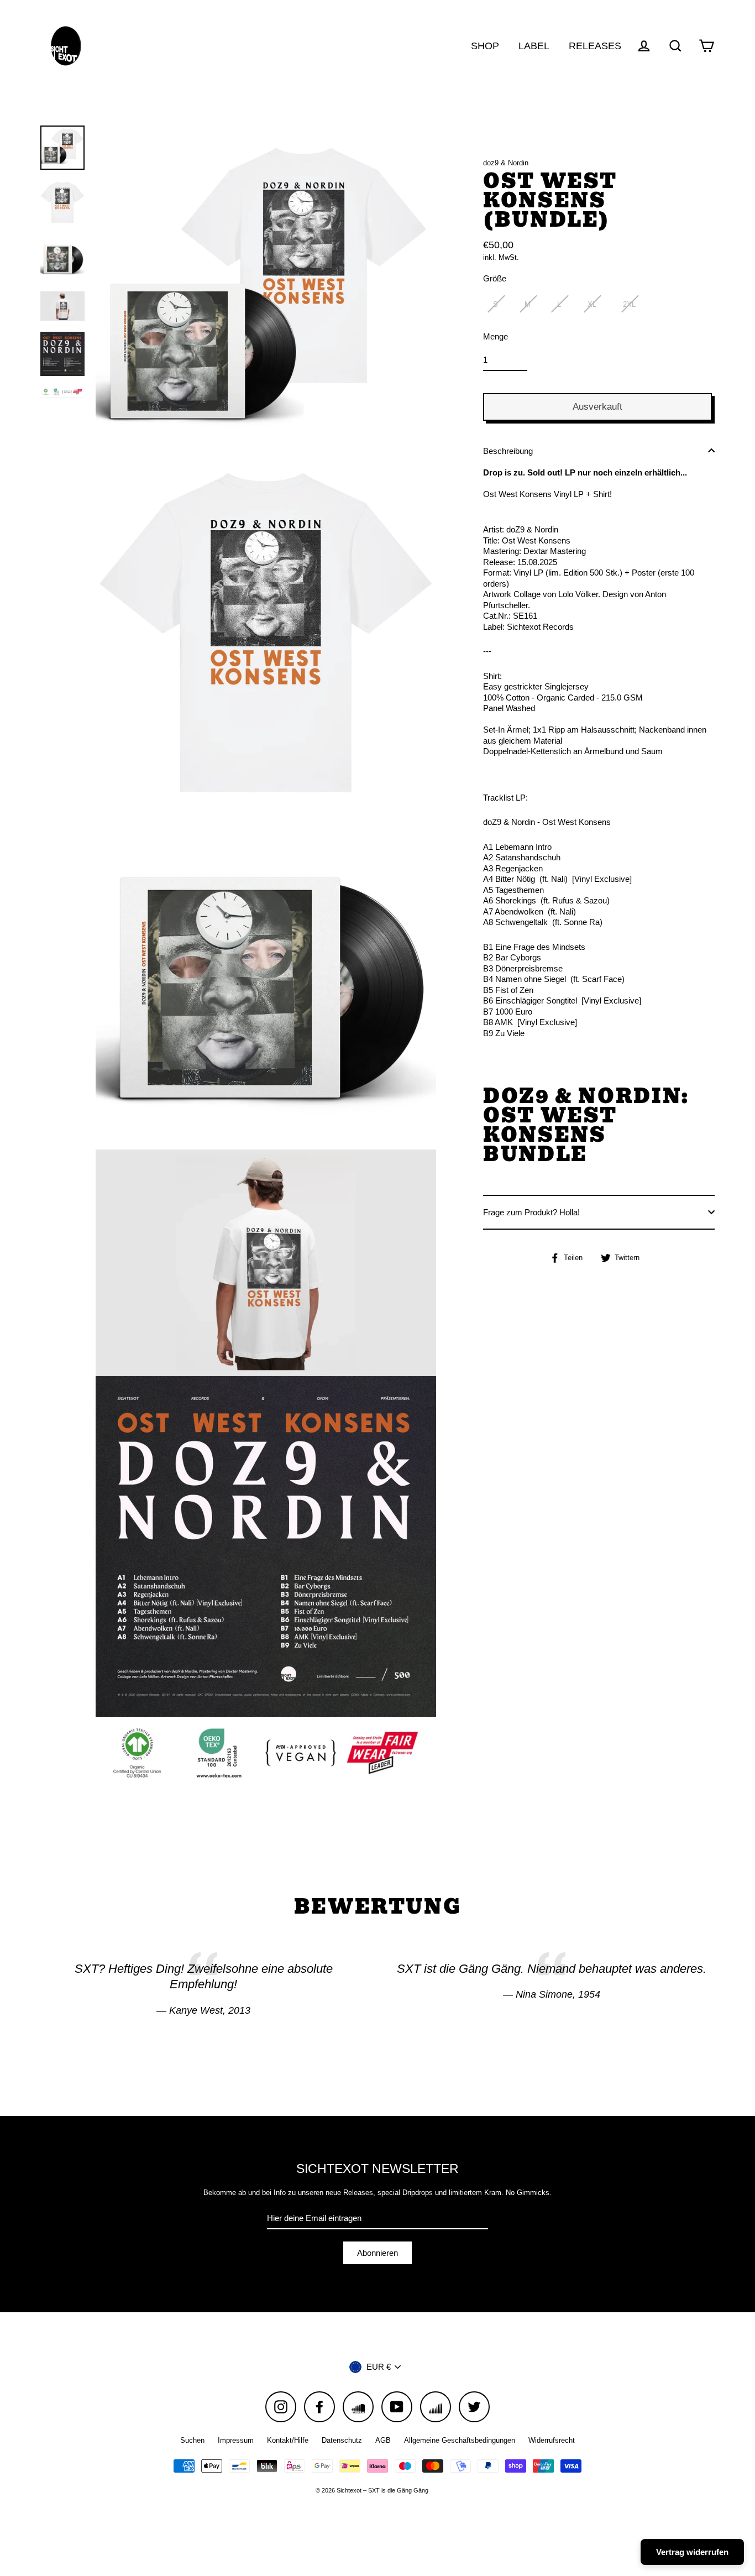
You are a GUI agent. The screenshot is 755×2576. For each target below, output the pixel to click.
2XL (629, 304)
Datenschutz (342, 2440)
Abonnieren (377, 2253)
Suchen (192, 2440)
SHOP (485, 46)
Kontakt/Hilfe (288, 2440)
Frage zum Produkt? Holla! (531, 1212)
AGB (383, 2440)
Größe (495, 278)
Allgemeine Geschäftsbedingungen (460, 2440)
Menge (496, 336)
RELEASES (595, 46)
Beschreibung (508, 450)
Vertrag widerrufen (692, 2552)
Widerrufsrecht (552, 2440)
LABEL (534, 46)
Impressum (236, 2440)
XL (592, 304)
